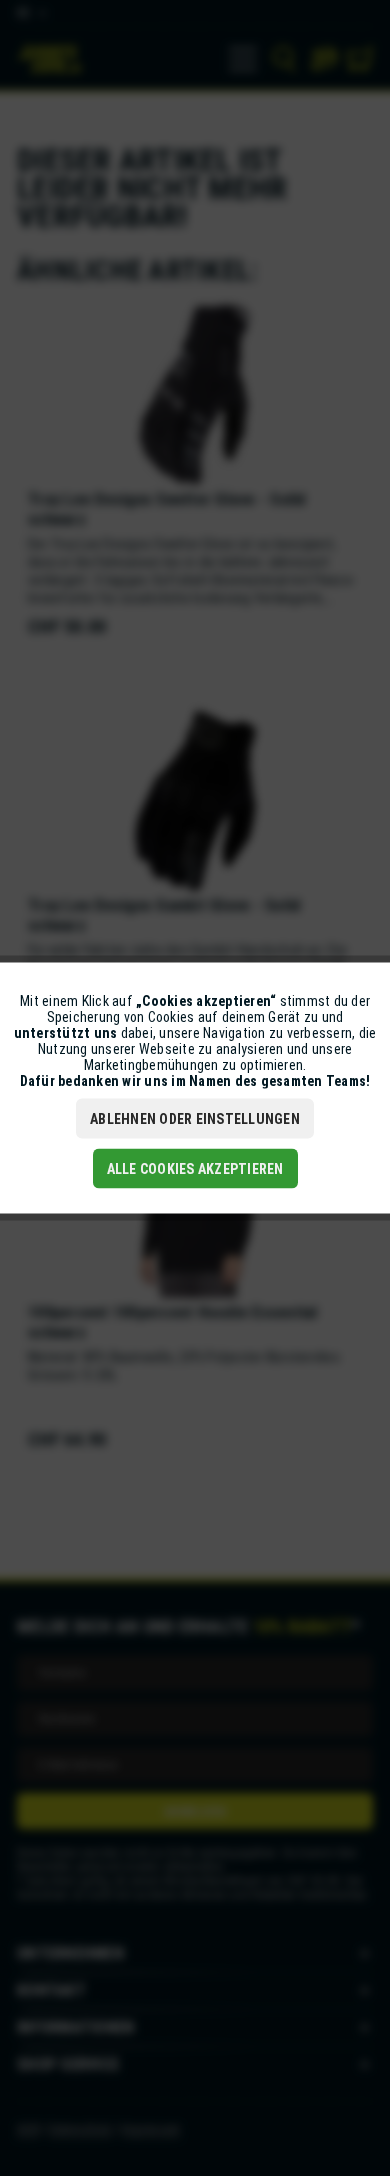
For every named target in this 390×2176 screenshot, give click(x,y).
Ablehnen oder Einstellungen (195, 1119)
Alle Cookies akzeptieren (195, 1169)
